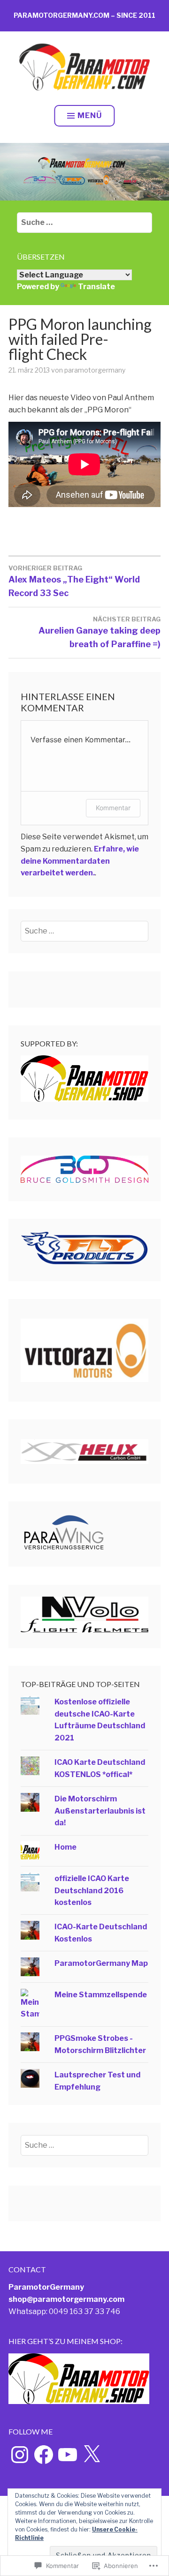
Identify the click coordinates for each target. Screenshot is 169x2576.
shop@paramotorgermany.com (66, 2299)
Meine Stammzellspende (101, 1995)
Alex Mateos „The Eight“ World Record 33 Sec (74, 581)
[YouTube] (68, 2455)
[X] (92, 2455)
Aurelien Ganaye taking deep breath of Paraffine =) (100, 632)
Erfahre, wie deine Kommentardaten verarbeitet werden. (80, 861)
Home (65, 1847)
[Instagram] (20, 2455)
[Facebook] (44, 2455)
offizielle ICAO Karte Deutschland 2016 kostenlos (92, 1890)
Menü (90, 116)
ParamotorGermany (46, 2287)
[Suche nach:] (84, 222)
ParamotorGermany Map (101, 1963)
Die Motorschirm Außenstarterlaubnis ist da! (100, 1811)
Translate (96, 287)
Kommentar (113, 808)
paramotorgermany (95, 370)
